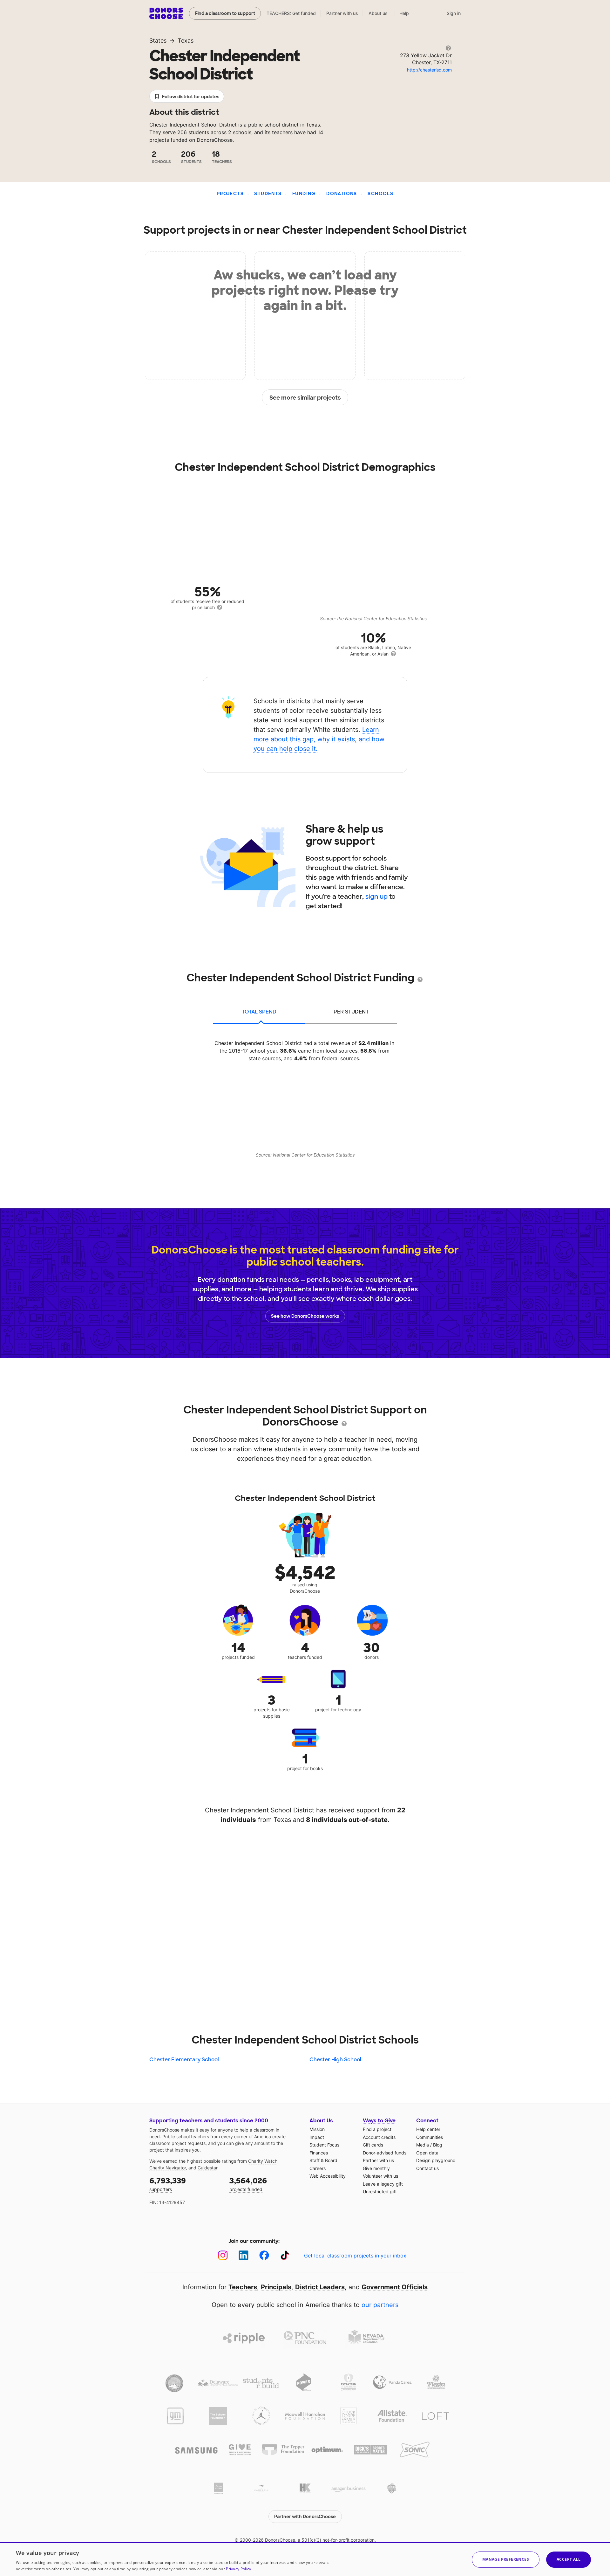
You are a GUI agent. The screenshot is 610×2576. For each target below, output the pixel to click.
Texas (186, 41)
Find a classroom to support (225, 13)
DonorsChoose (166, 13)
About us (378, 13)
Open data (427, 2153)
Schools (380, 194)
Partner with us (342, 13)
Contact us (427, 2168)
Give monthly (376, 2168)
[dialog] (305, 2559)
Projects (230, 194)
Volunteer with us (380, 2176)
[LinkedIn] (244, 2255)
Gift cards (373, 2145)
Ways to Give (379, 2121)
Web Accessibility (328, 2176)
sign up (376, 896)
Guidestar (207, 2168)
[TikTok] (285, 2255)
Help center (428, 2129)
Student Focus (324, 2145)
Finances (319, 2153)
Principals (276, 2287)
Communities (430, 2137)
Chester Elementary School (184, 2060)
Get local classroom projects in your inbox (355, 2256)
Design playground (436, 2160)
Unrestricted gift (380, 2191)
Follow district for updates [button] (191, 97)
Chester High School (335, 2060)
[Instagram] (223, 2255)
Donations (342, 194)
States (158, 41)
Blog (438, 2145)
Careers (318, 2168)
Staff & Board (323, 2160)
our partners (380, 2305)
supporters (168, 2184)
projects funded (248, 2184)
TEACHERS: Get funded (291, 13)
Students (268, 194)
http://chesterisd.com (429, 70)
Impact (317, 2137)
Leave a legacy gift (383, 2184)
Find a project (377, 2129)
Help (404, 13)
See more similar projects (305, 398)
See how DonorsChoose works (305, 1316)
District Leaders (320, 2287)
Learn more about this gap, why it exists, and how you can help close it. (319, 739)
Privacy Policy (238, 2569)
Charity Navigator (168, 2168)
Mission (317, 2129)
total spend (259, 1012)
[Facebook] (264, 2255)
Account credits (379, 2137)
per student (351, 1012)
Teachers (243, 2287)
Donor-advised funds (385, 2153)
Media (423, 2145)
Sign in (454, 13)
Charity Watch (263, 2161)
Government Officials (395, 2287)
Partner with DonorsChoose (305, 2517)
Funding (304, 194)
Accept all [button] (569, 2559)
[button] (506, 2560)
